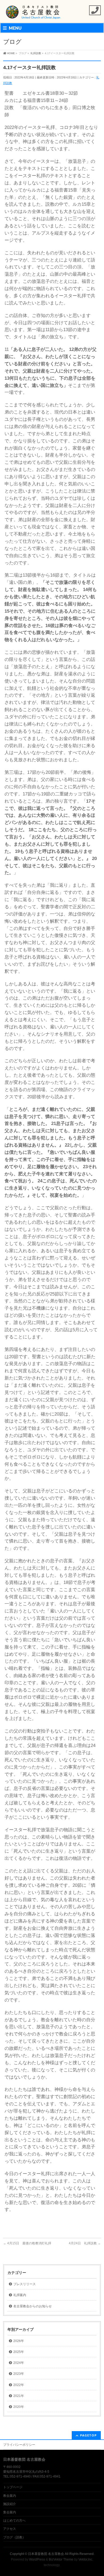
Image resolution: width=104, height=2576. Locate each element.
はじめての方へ (14, 2520)
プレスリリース (25, 2284)
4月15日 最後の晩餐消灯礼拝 (27, 2243)
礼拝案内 (20, 2295)
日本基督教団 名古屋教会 (46, 2554)
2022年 (19, 2385)
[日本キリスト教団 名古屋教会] (33, 14)
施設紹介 (10, 2504)
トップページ (13, 2487)
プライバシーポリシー (19, 2445)
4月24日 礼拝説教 (85, 2243)
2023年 (19, 2374)
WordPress (37, 2559)
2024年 (19, 2363)
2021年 (19, 2396)
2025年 (19, 2352)
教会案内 (10, 2496)
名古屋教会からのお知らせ (33, 2306)
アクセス (10, 2529)
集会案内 (10, 2512)
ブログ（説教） (14, 2537)
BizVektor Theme (61, 2559)
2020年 (19, 2407)
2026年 (19, 2341)
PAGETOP (88, 2435)
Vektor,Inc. (86, 2559)
